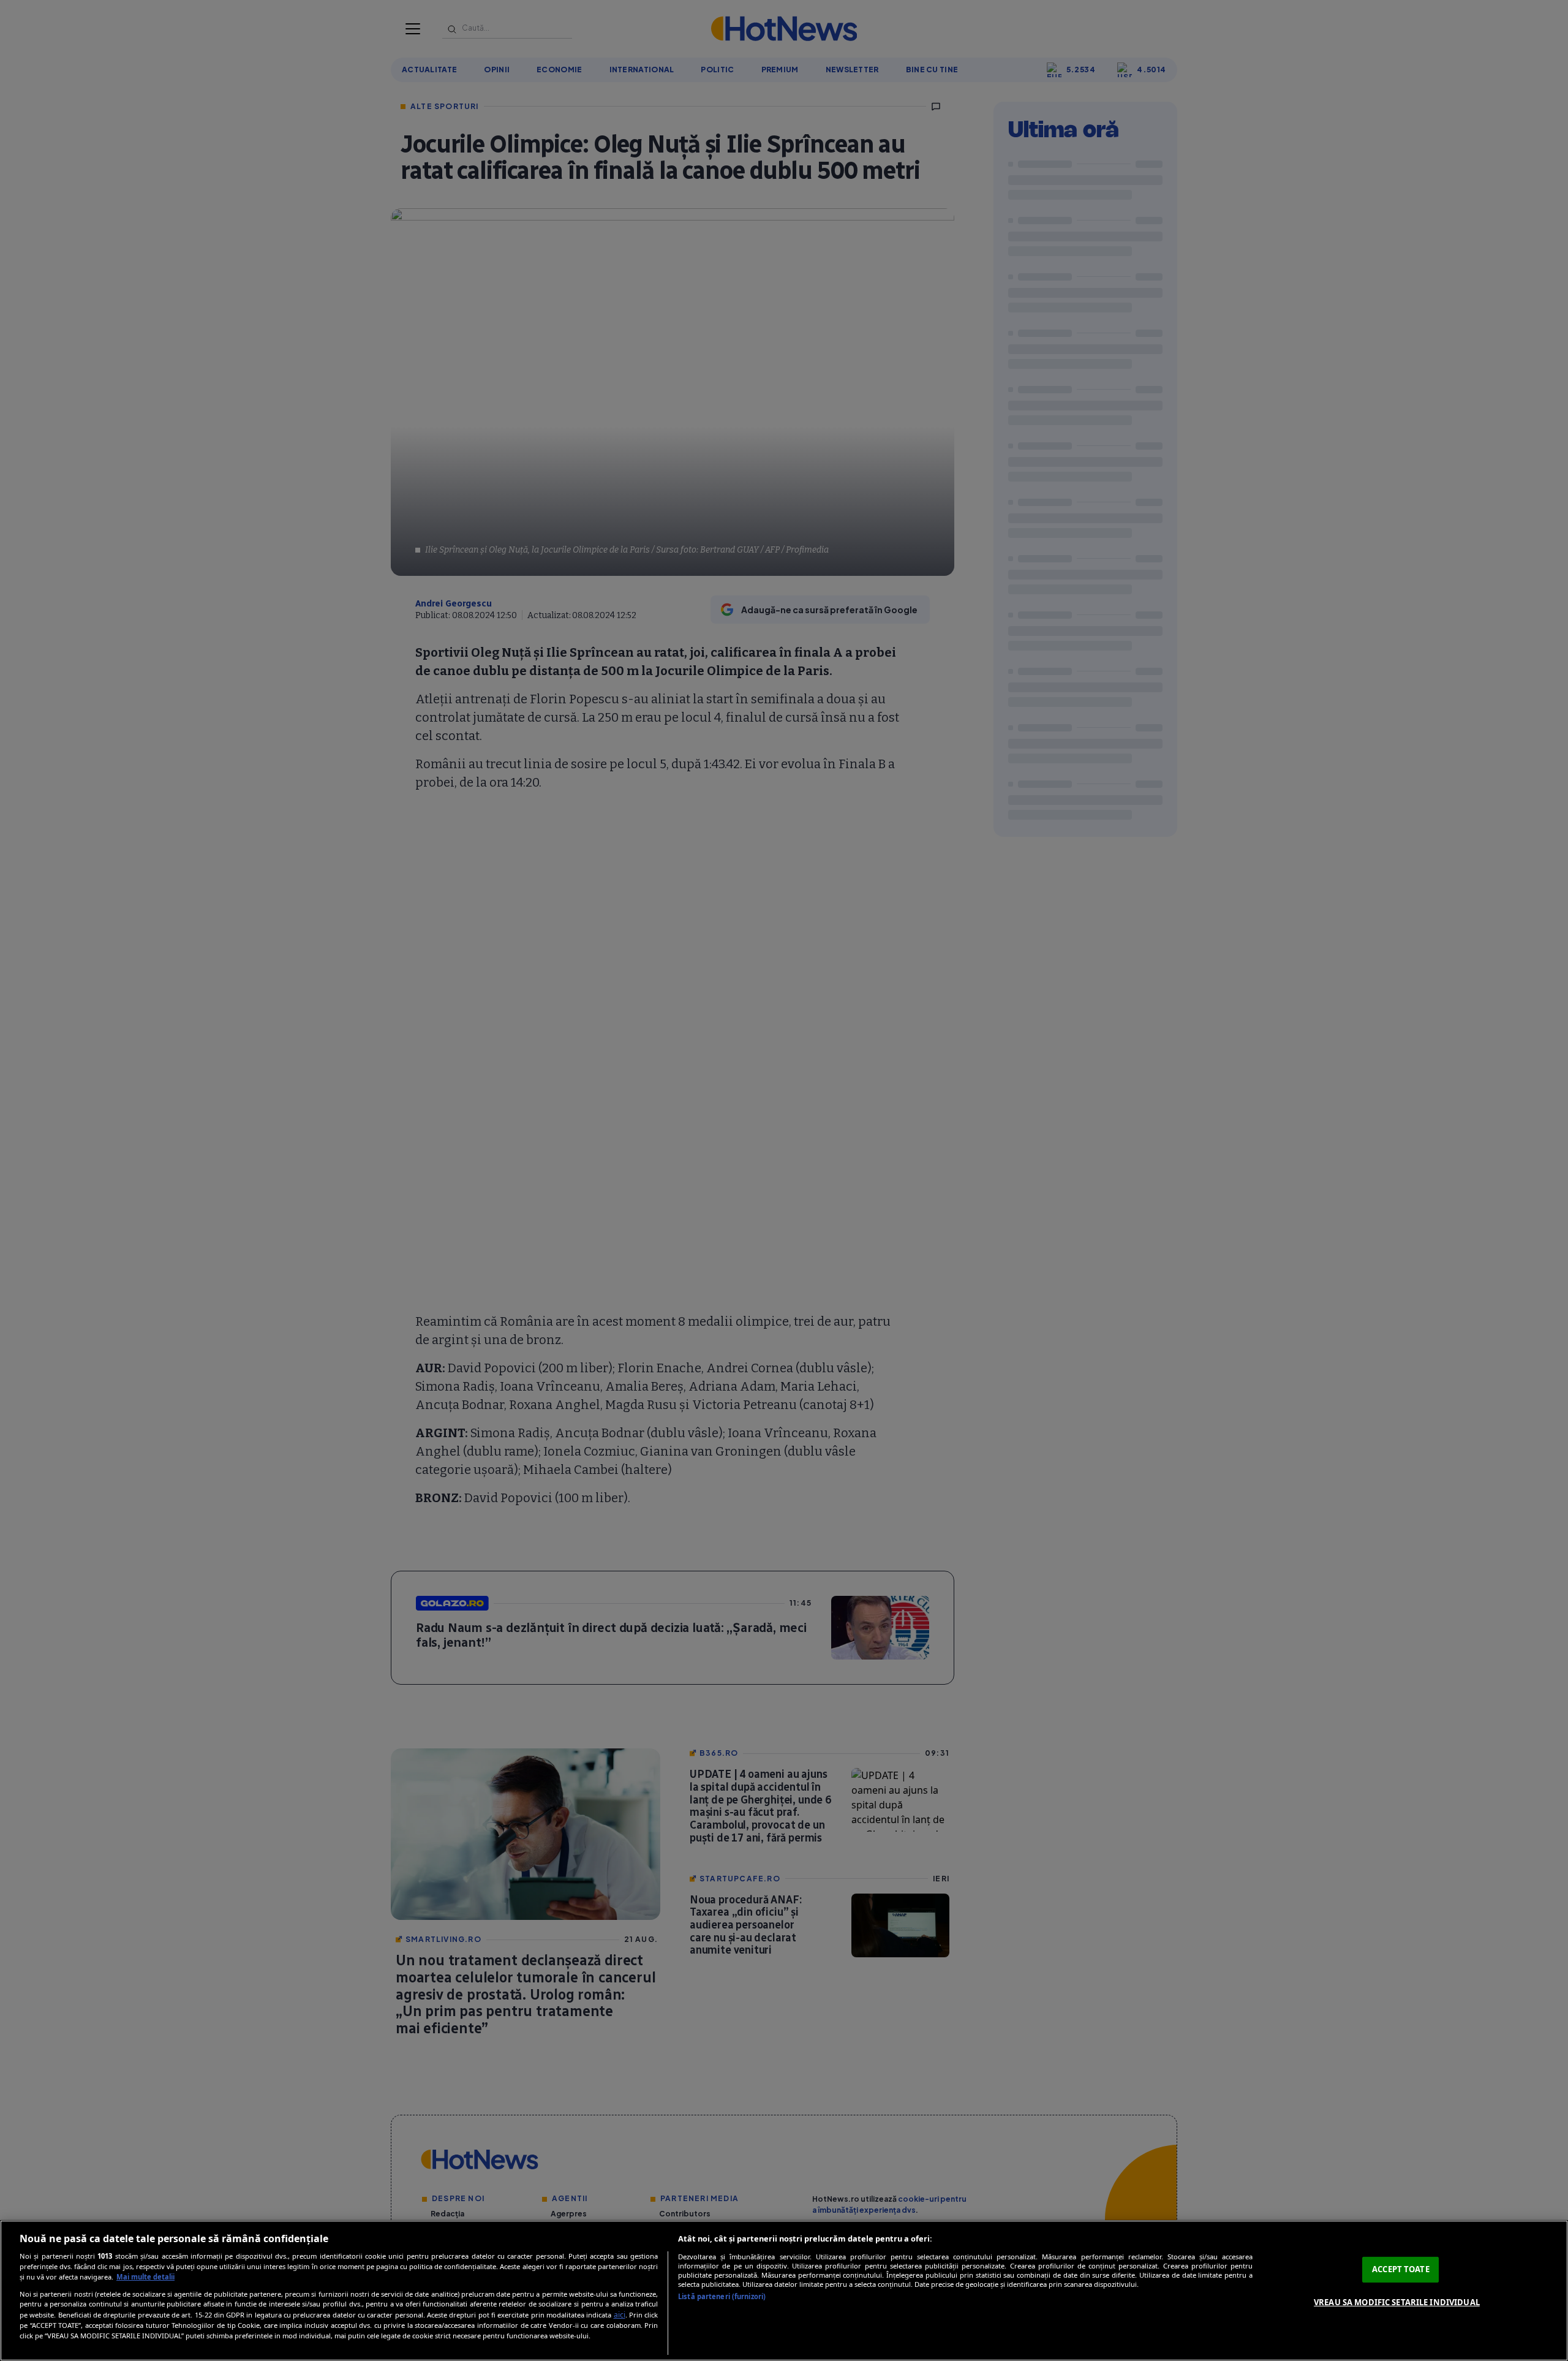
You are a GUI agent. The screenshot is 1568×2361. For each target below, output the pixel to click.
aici (620, 2315)
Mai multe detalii (145, 2277)
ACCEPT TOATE (1401, 2269)
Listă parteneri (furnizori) (722, 2296)
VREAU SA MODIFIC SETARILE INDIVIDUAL (1397, 2302)
